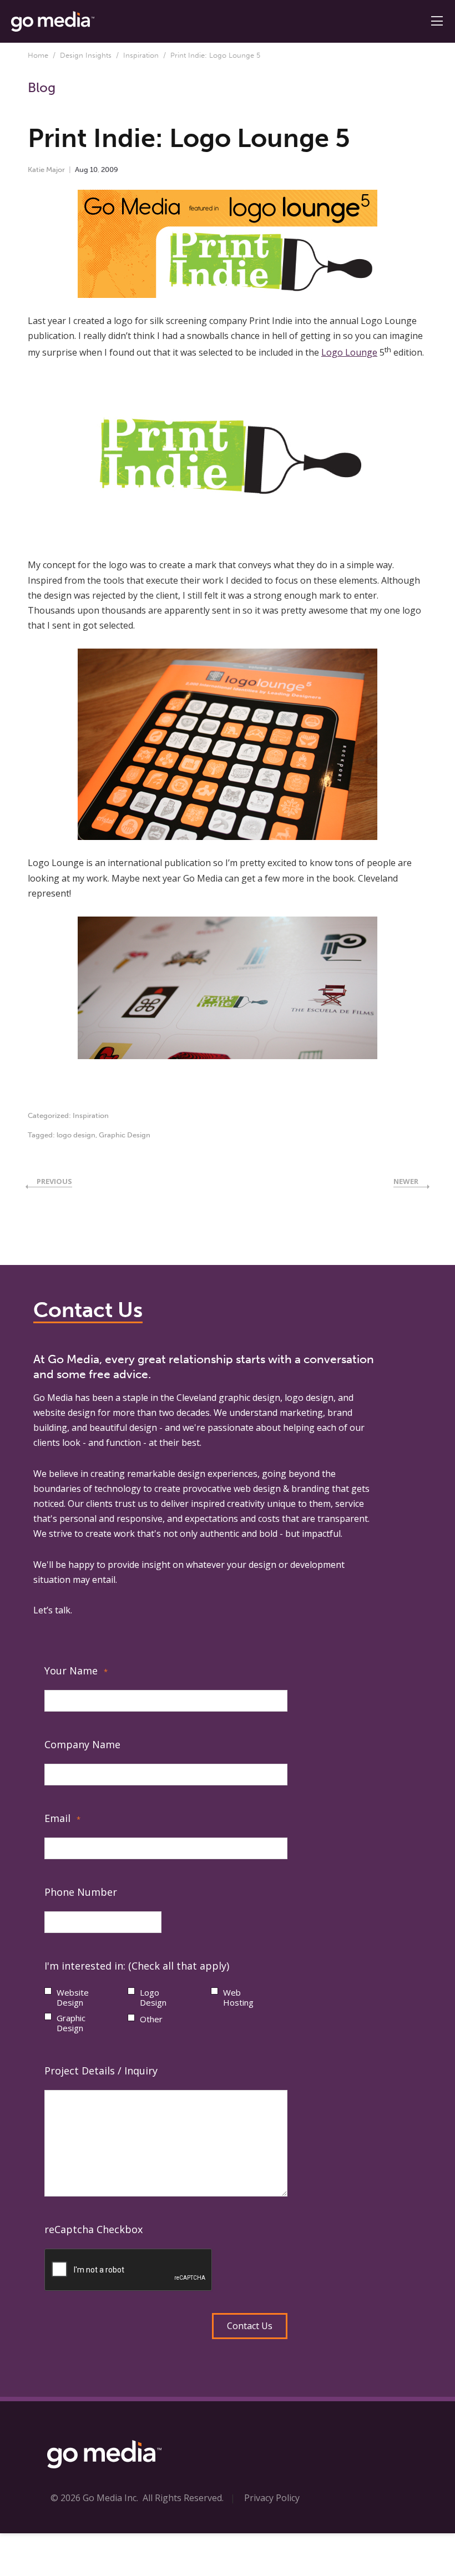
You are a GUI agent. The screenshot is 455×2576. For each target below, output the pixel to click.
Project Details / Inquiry (101, 2071)
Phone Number (81, 1892)
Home (38, 55)
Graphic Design (125, 1135)
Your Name (76, 1671)
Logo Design (153, 1997)
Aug (82, 169)
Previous (54, 1181)
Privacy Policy (272, 2498)
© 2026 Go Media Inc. (94, 2498)
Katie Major (46, 169)
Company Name (82, 1744)
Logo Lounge (349, 352)
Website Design (73, 1997)
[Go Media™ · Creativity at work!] (53, 21)
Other (151, 2019)
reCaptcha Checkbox (93, 2229)
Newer (406, 1181)
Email (62, 1818)
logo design (76, 1135)
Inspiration (141, 55)
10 (94, 169)
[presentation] (129, 2270)
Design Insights (86, 55)
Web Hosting (238, 1997)
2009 (110, 169)
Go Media (53, 1398)
